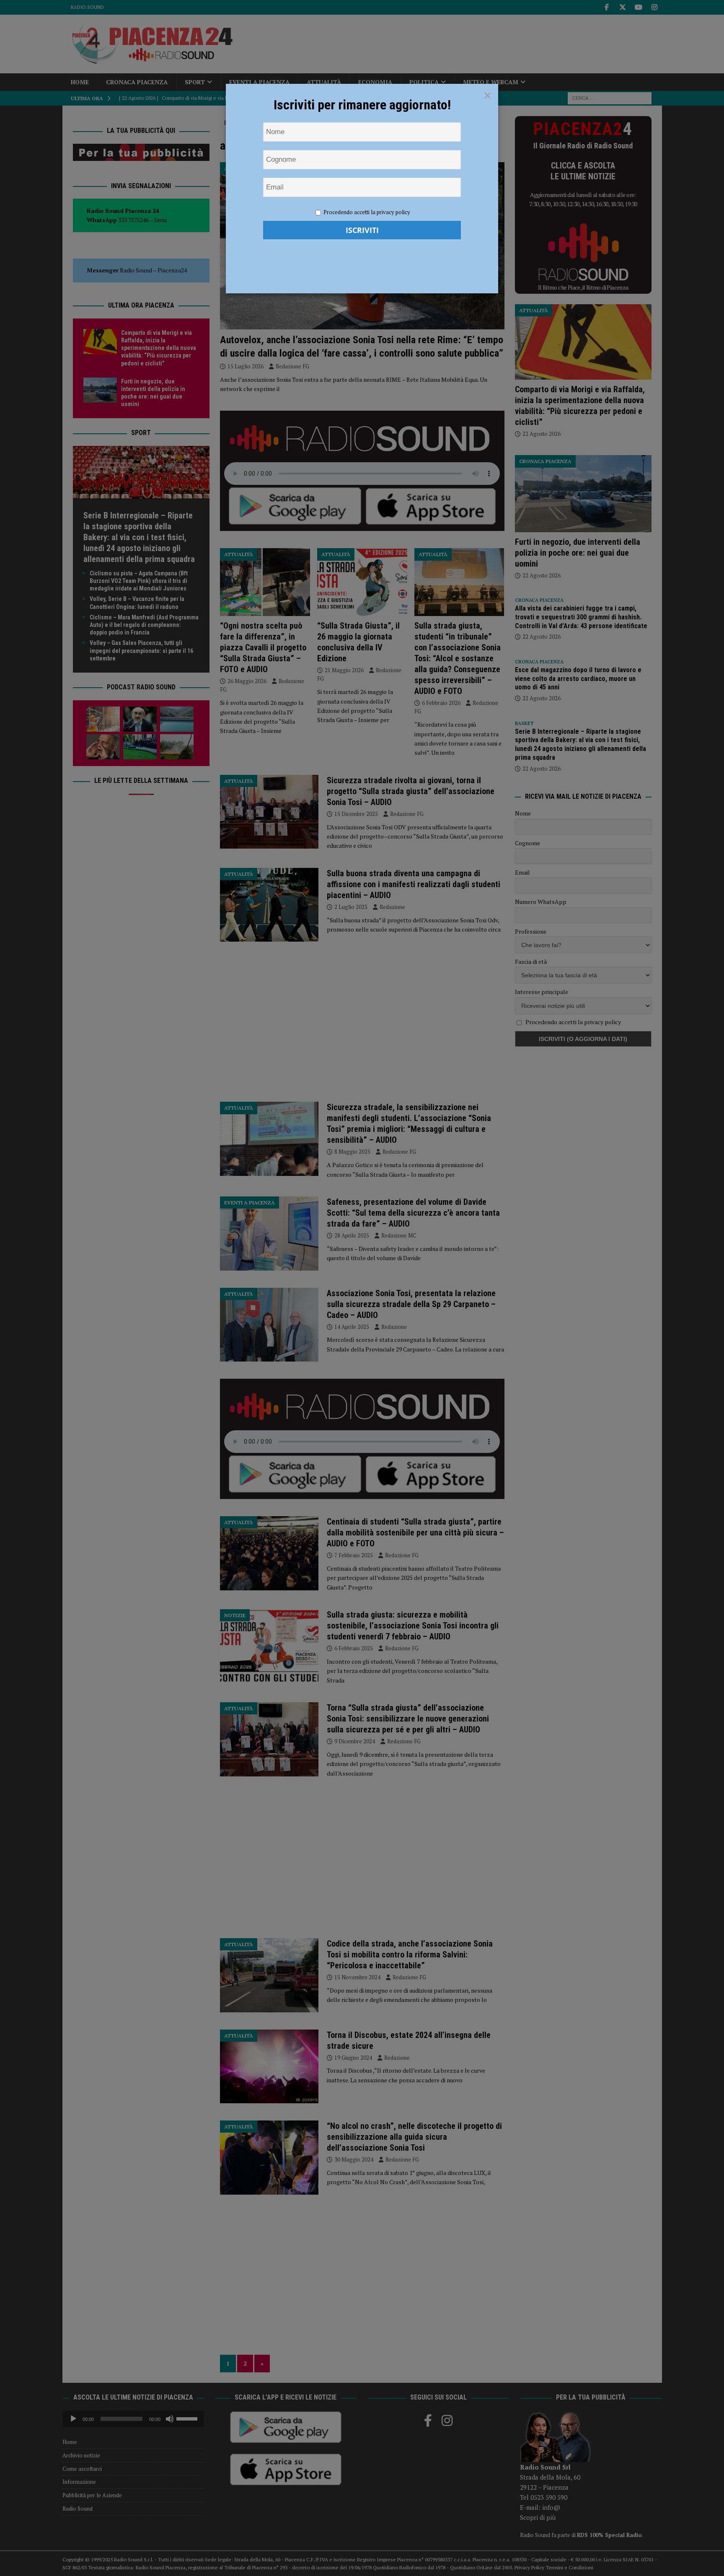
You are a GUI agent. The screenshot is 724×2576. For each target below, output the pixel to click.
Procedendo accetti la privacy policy (367, 212)
